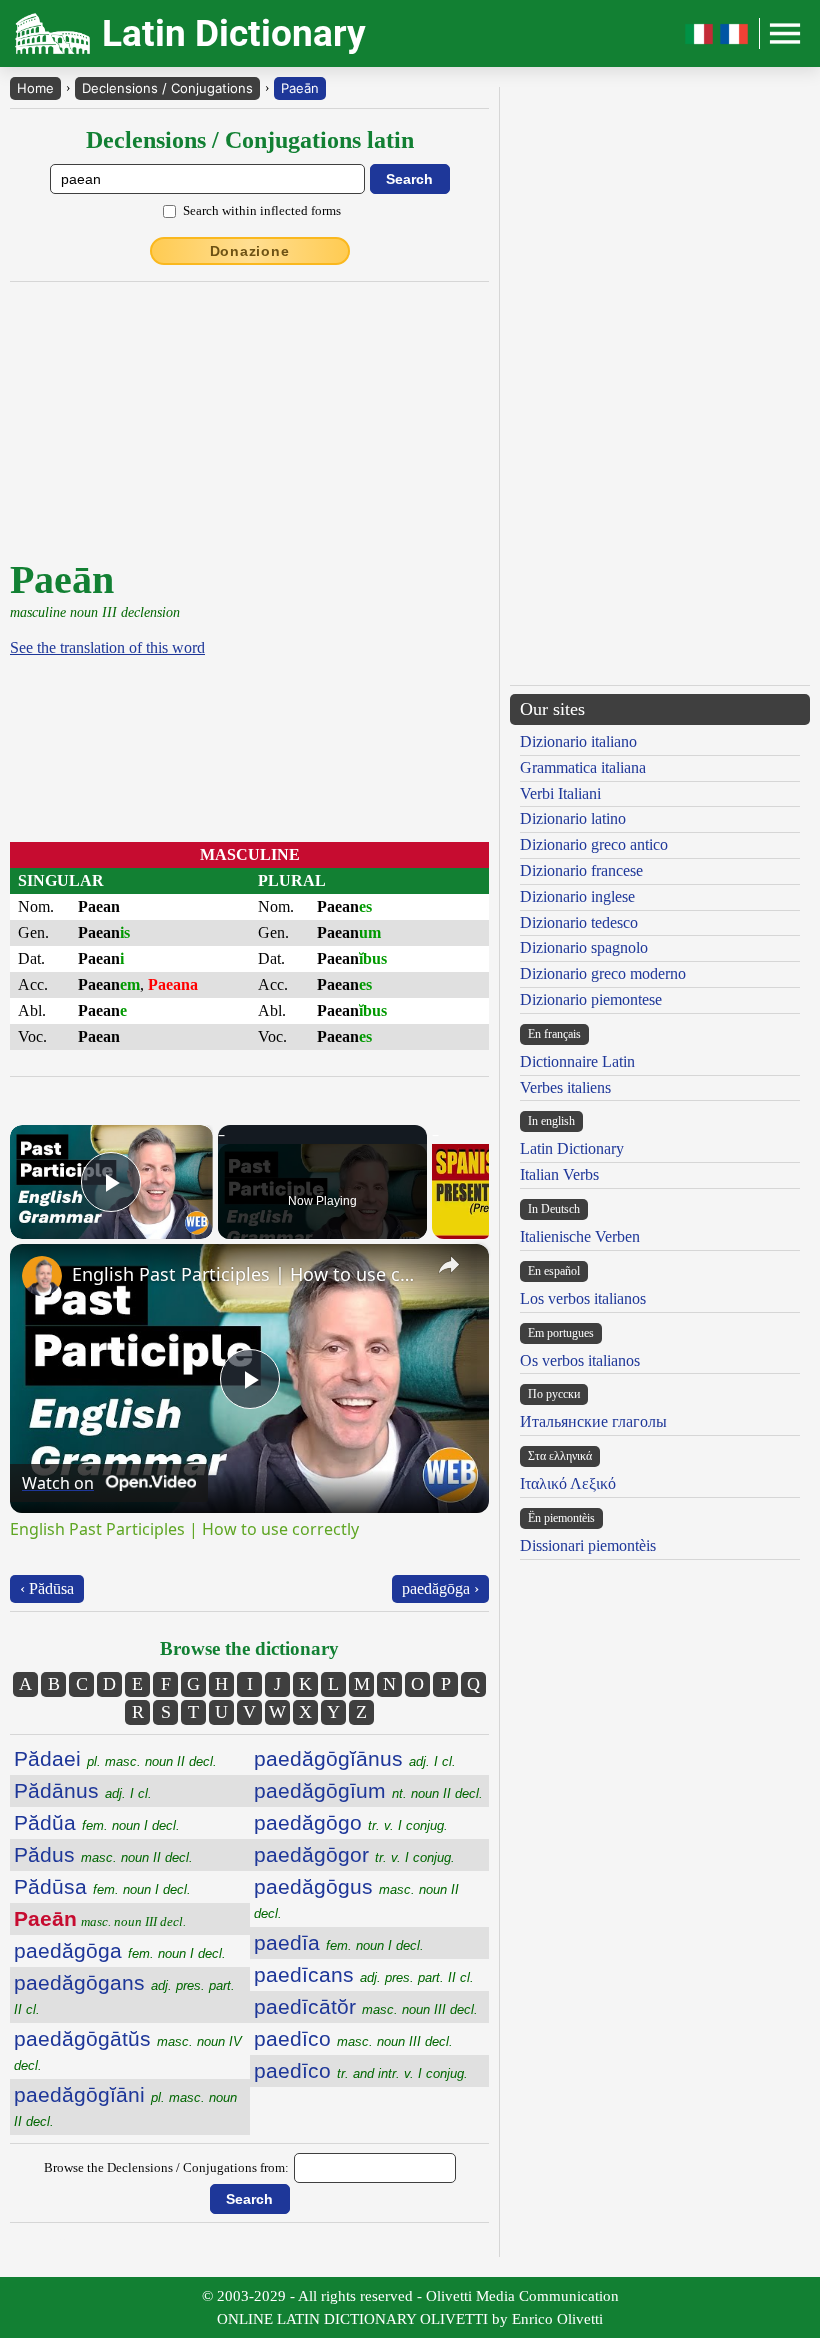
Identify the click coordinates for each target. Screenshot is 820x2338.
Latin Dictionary (572, 1148)
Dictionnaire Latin (577, 1061)
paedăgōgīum (368, 1790)
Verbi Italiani (560, 793)
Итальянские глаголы (593, 1421)
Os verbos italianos (580, 1360)
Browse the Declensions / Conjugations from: (166, 2167)
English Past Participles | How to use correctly (246, 1274)
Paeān (300, 88)
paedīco (353, 2038)
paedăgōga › (440, 1588)
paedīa (339, 1942)
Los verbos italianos (583, 1298)
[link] (42, 1276)
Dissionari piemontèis (588, 1545)
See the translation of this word (107, 647)
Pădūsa (102, 1886)
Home (35, 88)
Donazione (250, 251)
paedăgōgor (354, 1854)
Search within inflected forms (262, 210)
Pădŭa (97, 1822)
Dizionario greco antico (594, 844)
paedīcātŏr (366, 2006)
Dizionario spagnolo (584, 947)
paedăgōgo (351, 1822)
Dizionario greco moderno (603, 973)
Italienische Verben (580, 1236)
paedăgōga (120, 1950)
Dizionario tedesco (579, 922)
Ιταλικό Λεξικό (568, 1483)
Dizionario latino (573, 818)
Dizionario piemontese (591, 999)
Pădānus (83, 1790)
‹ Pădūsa (47, 1588)
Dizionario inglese (577, 896)
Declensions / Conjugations (167, 88)
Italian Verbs (559, 1174)
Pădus (103, 1854)
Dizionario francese (581, 870)
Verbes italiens (565, 1087)
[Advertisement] (258, 417)
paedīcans (364, 1974)
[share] (449, 1265)
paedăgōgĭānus (355, 1758)
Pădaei (115, 1758)
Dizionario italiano (578, 741)
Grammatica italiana (583, 767)
